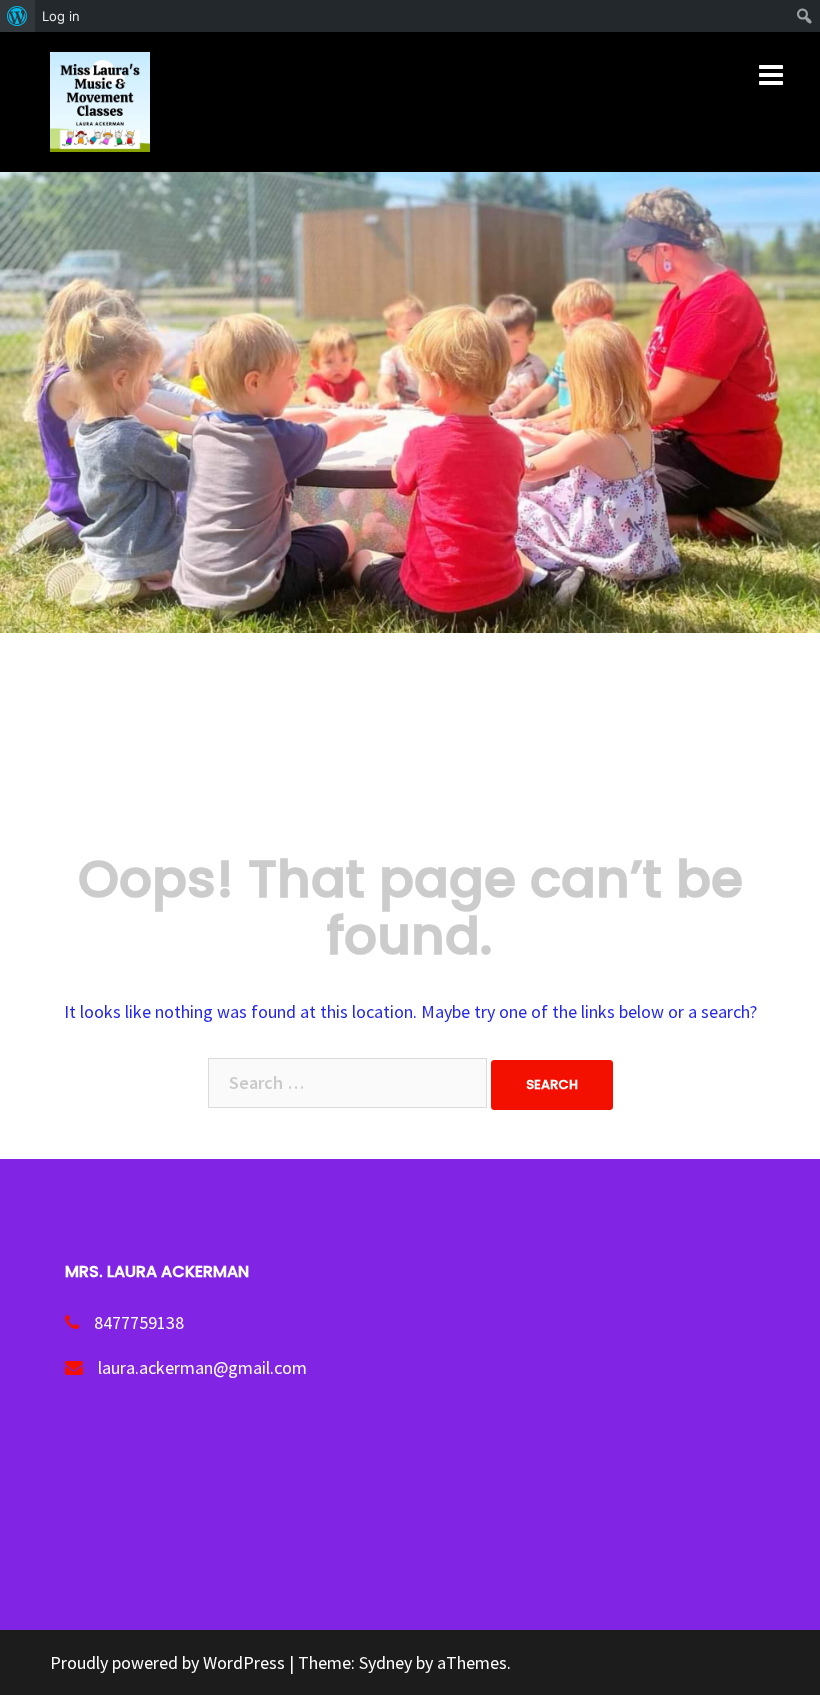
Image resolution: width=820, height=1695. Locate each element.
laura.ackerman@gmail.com (202, 1367)
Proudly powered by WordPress (167, 1662)
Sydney (385, 1662)
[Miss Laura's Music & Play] (100, 99)
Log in (61, 16)
